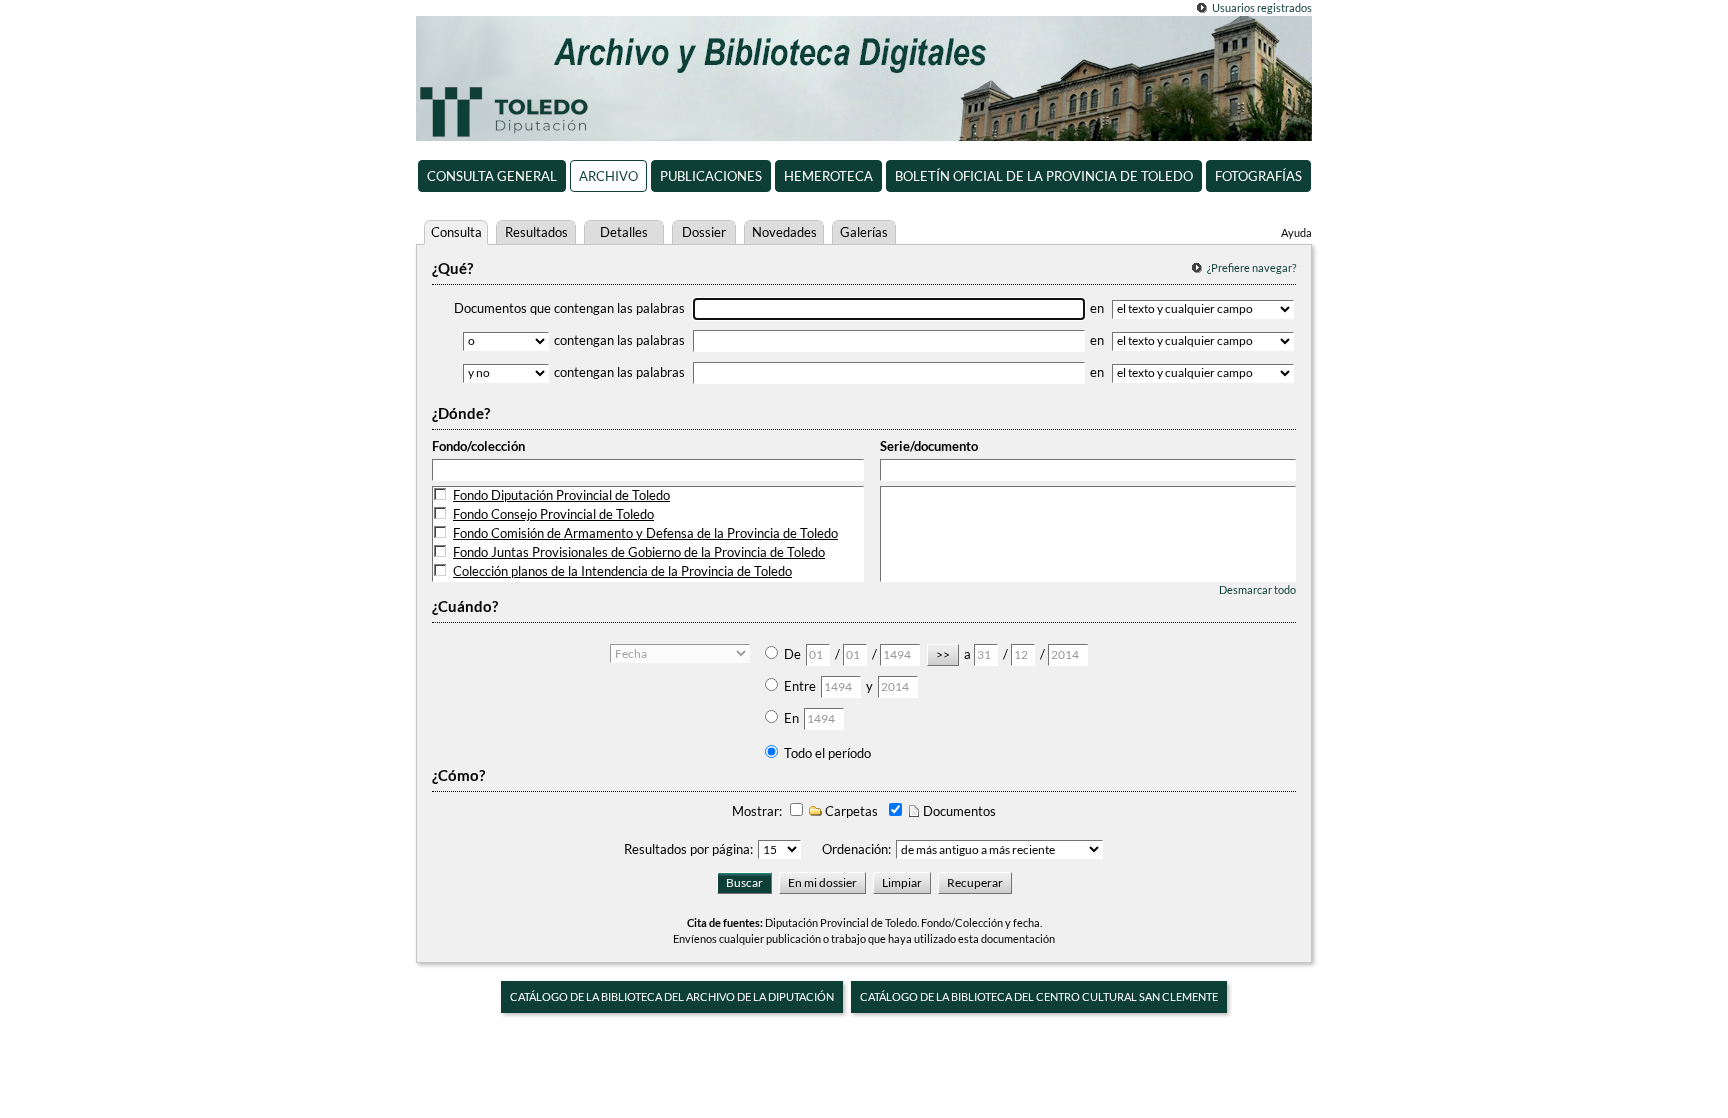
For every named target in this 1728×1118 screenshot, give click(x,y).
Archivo (608, 176)
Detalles (624, 232)
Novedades (784, 232)
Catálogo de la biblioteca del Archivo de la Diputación (672, 996)
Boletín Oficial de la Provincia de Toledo (1044, 176)
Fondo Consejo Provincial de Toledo (553, 514)
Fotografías (1258, 176)
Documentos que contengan (569, 308)
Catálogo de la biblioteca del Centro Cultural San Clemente (1039, 996)
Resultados (536, 232)
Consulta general (492, 176)
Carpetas (850, 811)
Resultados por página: (688, 849)
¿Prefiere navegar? (1251, 267)
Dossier (704, 232)
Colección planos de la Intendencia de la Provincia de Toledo (622, 571)
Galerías (864, 232)
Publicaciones (711, 176)
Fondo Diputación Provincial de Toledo (561, 495)
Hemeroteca (828, 176)
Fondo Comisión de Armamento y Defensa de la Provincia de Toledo (645, 533)
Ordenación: (856, 849)
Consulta (456, 232)
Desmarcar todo (1257, 589)
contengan (619, 340)
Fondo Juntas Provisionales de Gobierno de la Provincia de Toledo (639, 552)
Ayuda (1296, 232)
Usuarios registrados (1262, 7)
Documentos (958, 811)
